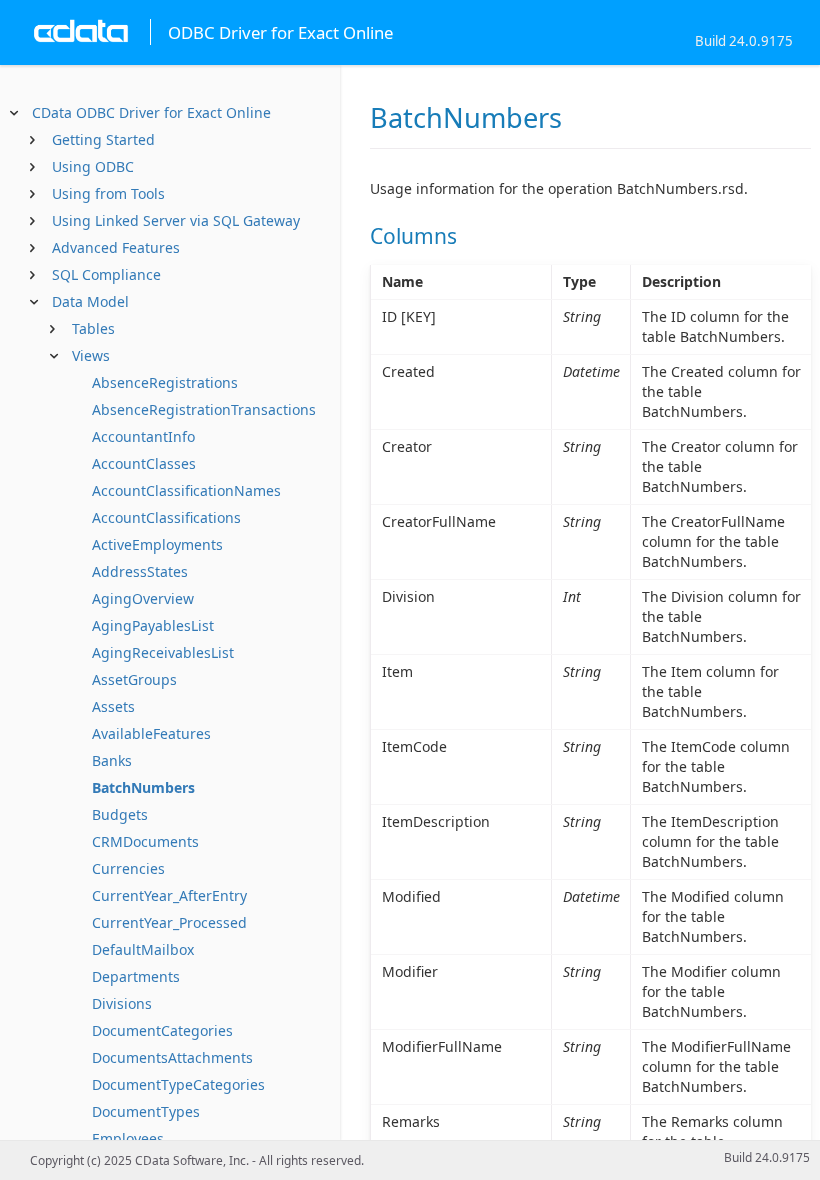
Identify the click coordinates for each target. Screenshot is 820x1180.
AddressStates (140, 571)
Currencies (128, 868)
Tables (93, 328)
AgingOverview (143, 598)
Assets (113, 706)
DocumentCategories (162, 1030)
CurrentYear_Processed (169, 922)
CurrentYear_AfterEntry (169, 895)
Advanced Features (116, 247)
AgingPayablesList (153, 625)
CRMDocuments (145, 841)
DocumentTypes (146, 1111)
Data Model (90, 301)
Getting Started (103, 139)
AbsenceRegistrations (165, 382)
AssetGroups (134, 679)
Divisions (122, 1003)
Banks (112, 760)
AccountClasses (144, 463)
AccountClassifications (166, 517)
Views (91, 355)
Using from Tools (108, 193)
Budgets (120, 814)
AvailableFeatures (151, 733)
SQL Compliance (106, 274)
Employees (128, 1138)
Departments (136, 976)
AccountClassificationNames (186, 490)
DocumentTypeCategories (178, 1084)
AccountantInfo (143, 436)
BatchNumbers (143, 787)
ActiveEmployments (157, 544)
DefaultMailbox (143, 949)
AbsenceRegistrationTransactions (204, 409)
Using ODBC (93, 166)
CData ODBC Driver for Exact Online (151, 112)
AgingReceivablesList (163, 652)
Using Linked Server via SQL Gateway (176, 220)
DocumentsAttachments (172, 1057)
